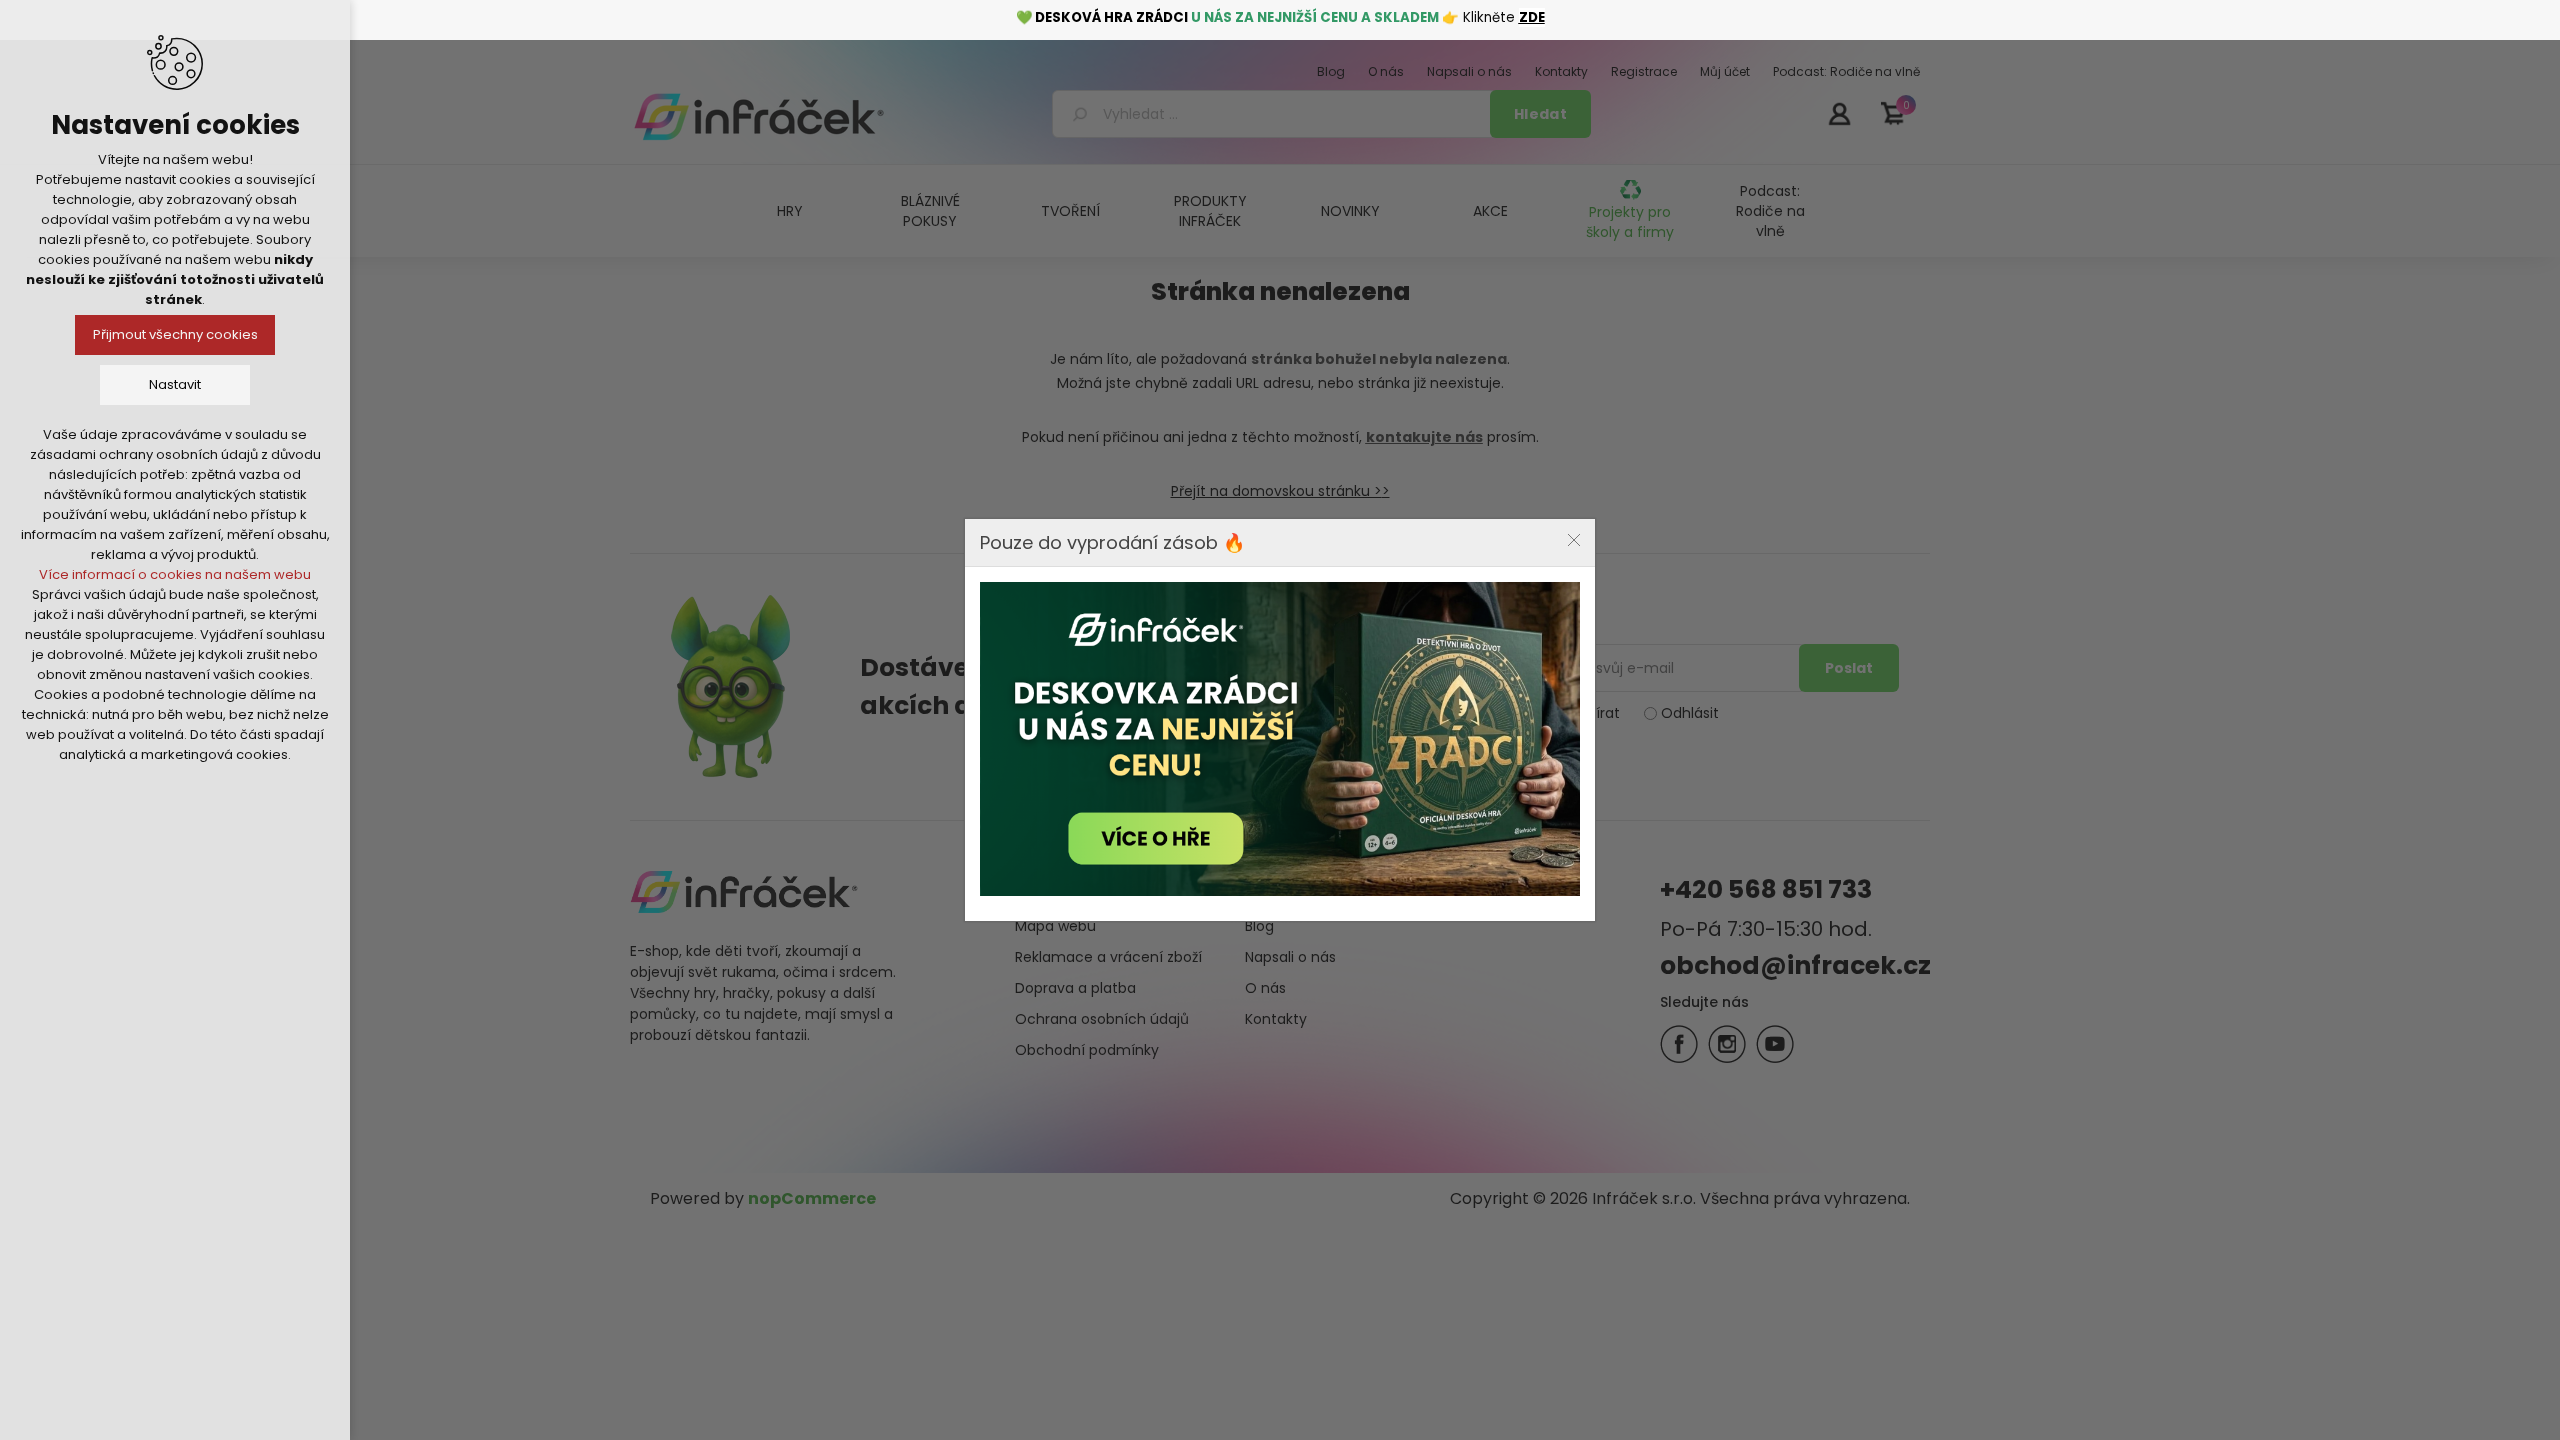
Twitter (1727, 1044)
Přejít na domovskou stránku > (1276, 491)
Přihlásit (1839, 113)
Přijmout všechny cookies (175, 334)
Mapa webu (1055, 926)
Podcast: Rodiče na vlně (1770, 211)
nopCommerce (812, 1198)
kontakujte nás (1424, 437)
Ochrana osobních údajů (1102, 1019)
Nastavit (175, 384)
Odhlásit (1690, 713)
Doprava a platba (1075, 988)
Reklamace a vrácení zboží (1108, 957)
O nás (1265, 988)
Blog (1259, 926)
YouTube (1775, 1044)
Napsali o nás (1290, 957)
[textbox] (1274, 114)
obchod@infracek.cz (1795, 965)
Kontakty (1276, 1019)
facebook (1679, 1044)
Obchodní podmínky (1087, 1050)
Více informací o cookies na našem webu (175, 574)
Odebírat (1588, 713)
